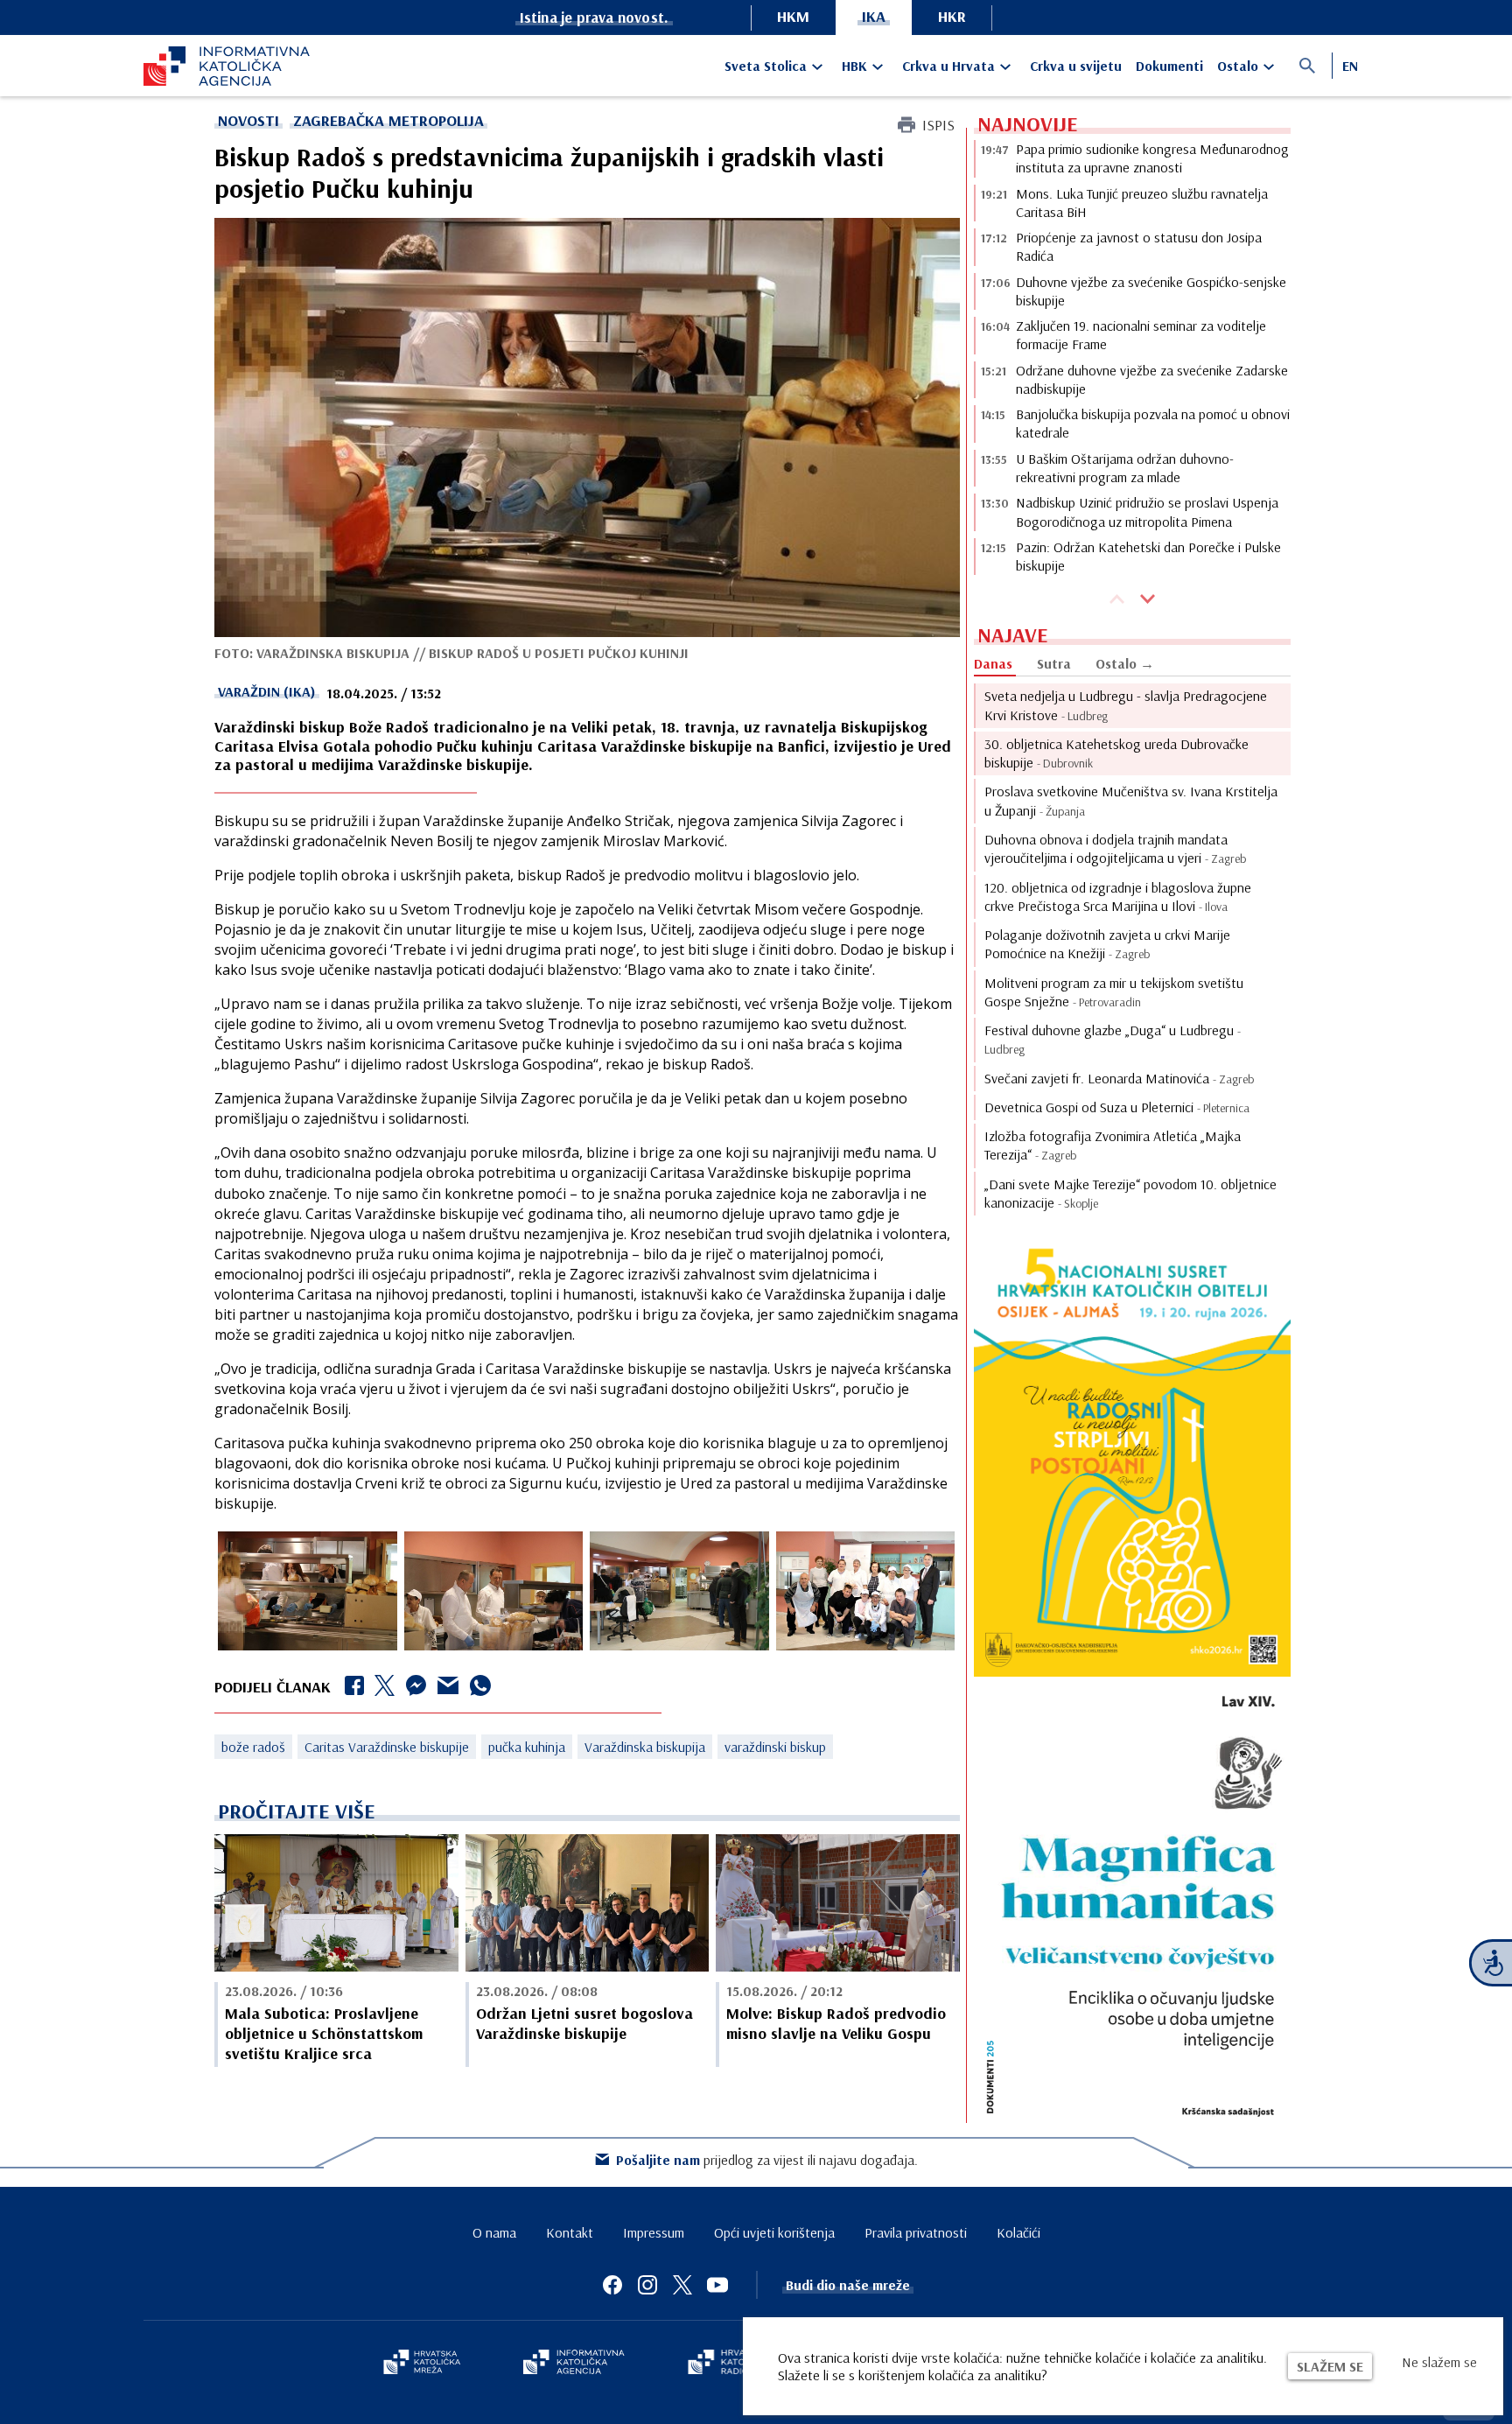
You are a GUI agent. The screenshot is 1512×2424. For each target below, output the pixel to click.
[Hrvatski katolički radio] (728, 2364)
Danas (993, 663)
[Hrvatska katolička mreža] (422, 2364)
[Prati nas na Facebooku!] (612, 2285)
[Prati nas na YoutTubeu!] (717, 2285)
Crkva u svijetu (1076, 66)
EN (1350, 66)
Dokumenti (1169, 66)
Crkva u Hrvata (948, 66)
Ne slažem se (1439, 2362)
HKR (952, 16)
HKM (793, 16)
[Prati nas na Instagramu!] (647, 2285)
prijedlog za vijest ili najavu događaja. (767, 2160)
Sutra (1054, 663)
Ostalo (1238, 66)
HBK (854, 66)
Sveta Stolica (766, 66)
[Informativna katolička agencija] (574, 2364)
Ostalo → (1125, 663)
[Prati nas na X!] (682, 2285)
